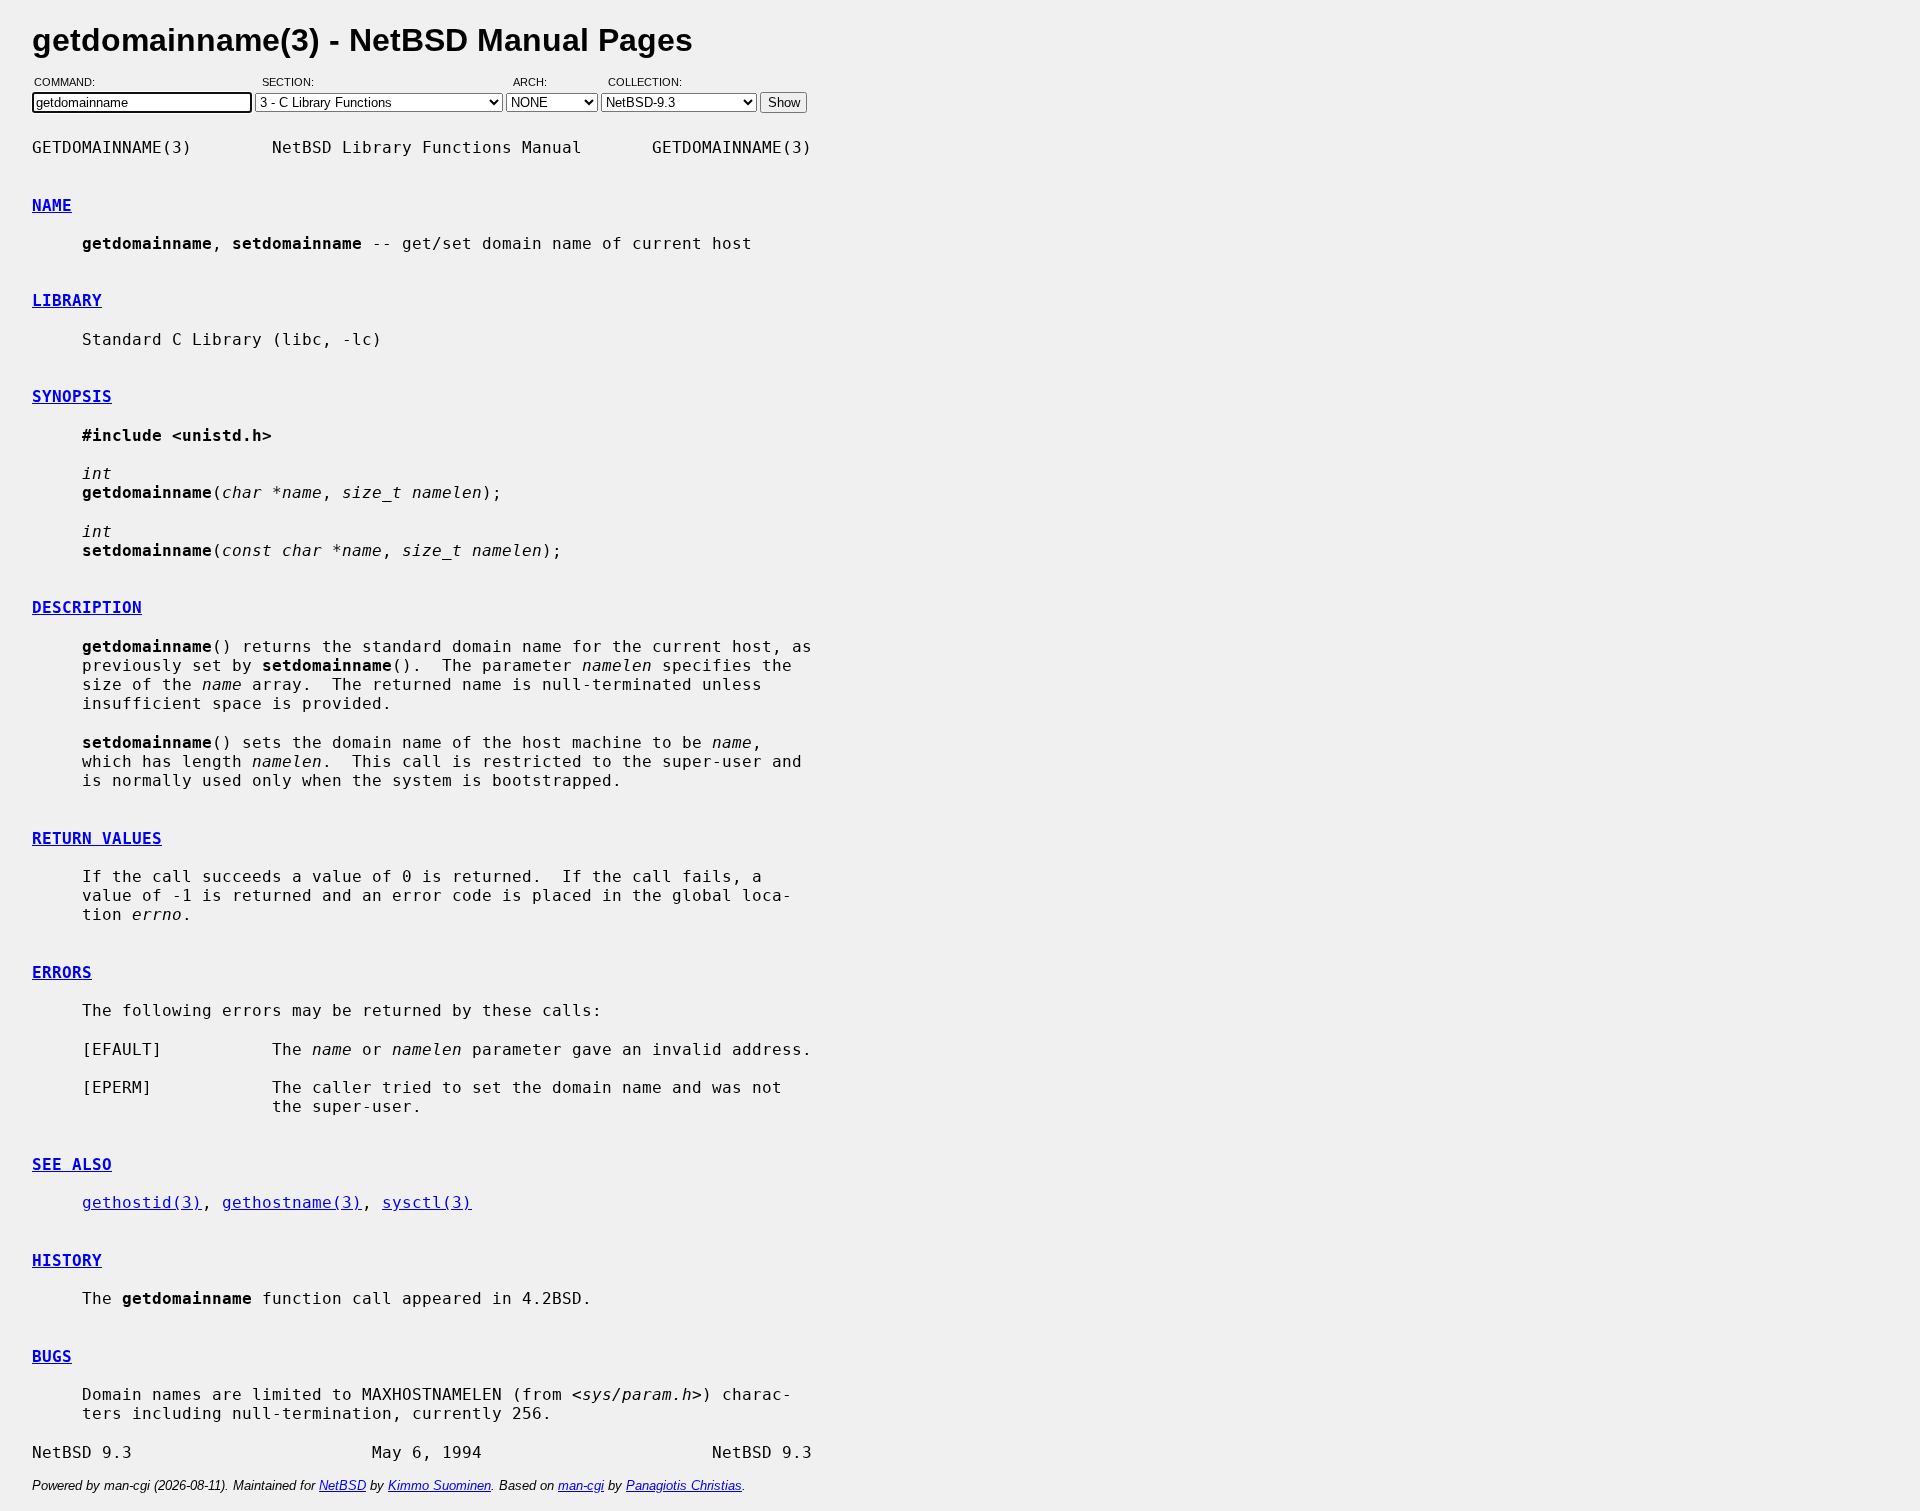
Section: (292, 83)
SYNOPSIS (72, 396)
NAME (52, 205)
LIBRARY (67, 300)
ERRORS (62, 972)
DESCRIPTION (87, 607)
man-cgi (581, 1485)
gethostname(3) (292, 1202)
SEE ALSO (72, 1164)
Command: (70, 83)
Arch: (539, 83)
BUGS (52, 1356)
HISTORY (67, 1260)
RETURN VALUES (97, 838)
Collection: (645, 83)
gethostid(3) (142, 1202)
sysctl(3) (427, 1202)
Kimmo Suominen (439, 1485)
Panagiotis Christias (684, 1485)
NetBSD (342, 1485)
